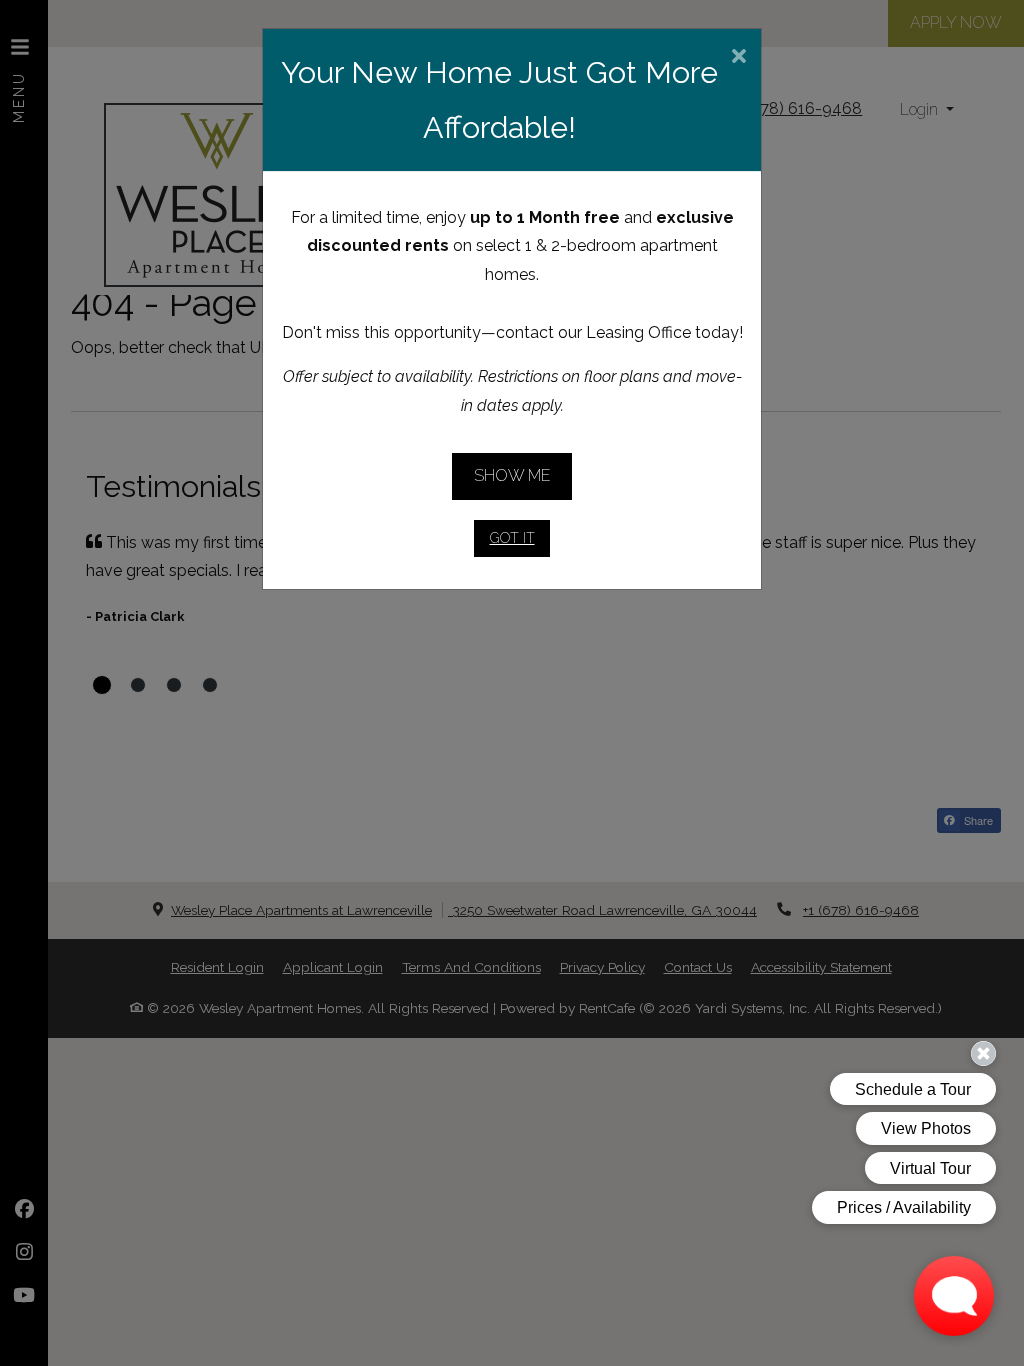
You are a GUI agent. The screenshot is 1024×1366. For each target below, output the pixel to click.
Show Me (512, 475)
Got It (512, 538)
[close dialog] (738, 58)
